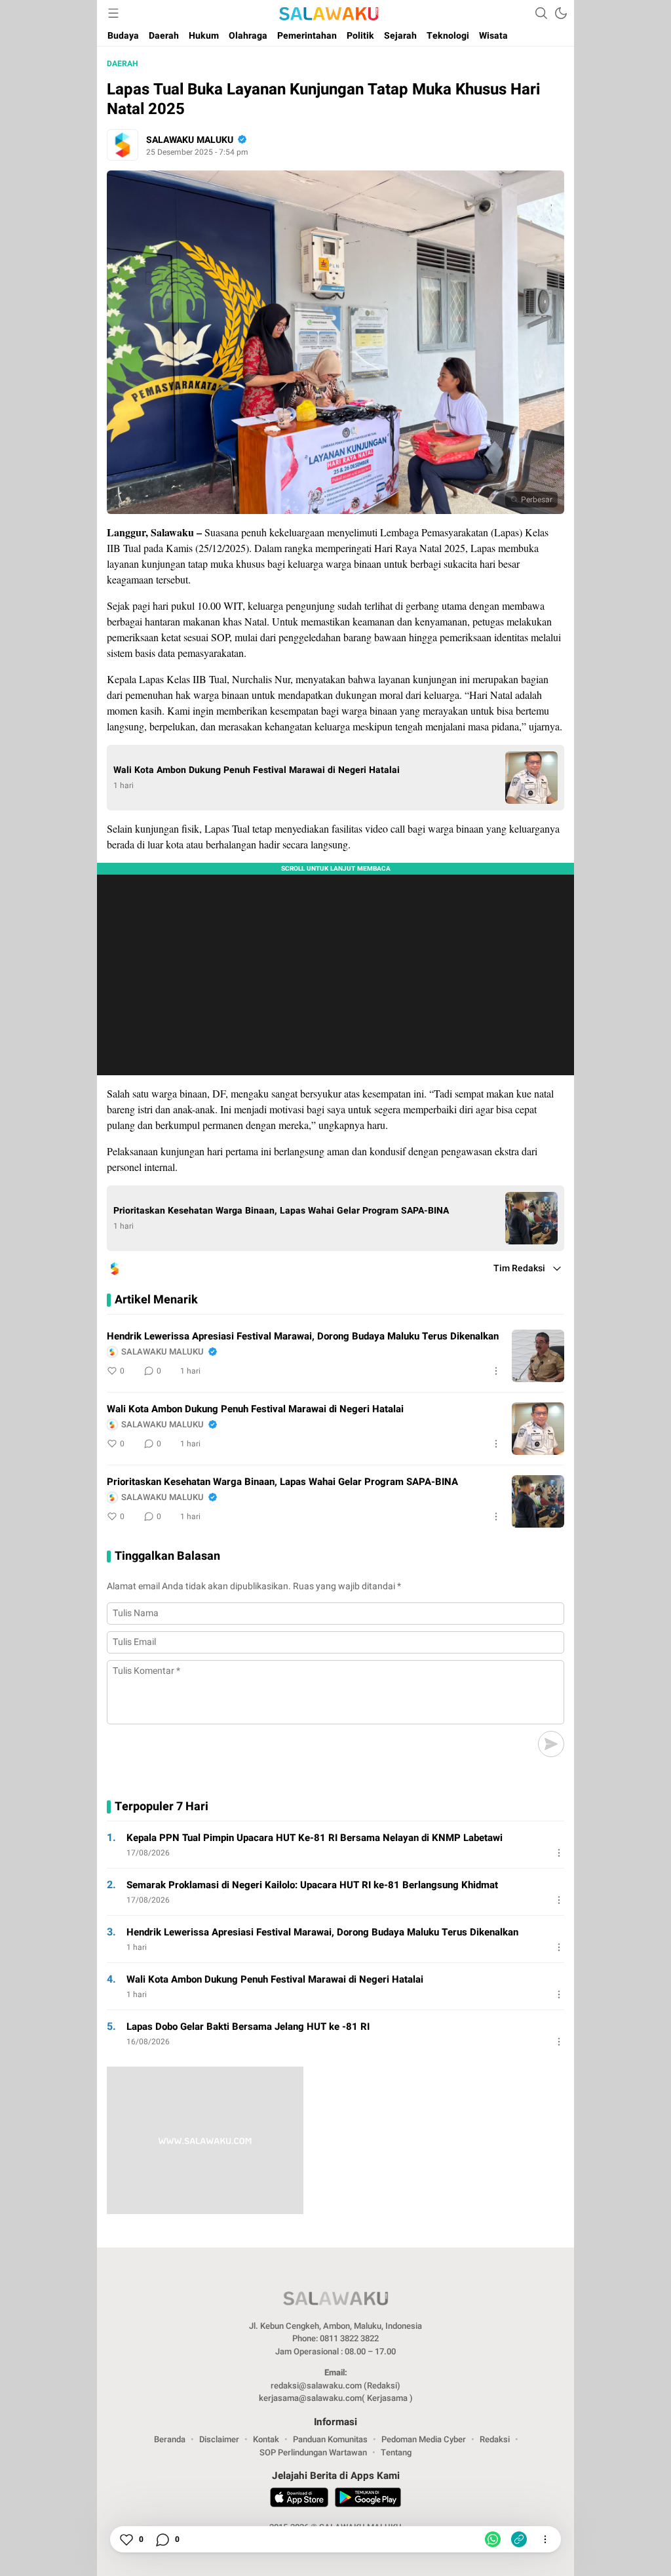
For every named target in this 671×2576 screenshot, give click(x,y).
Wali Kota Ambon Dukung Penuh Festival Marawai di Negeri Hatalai (257, 770)
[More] (496, 1371)
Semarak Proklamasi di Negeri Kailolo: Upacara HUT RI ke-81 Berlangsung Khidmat (312, 1885)
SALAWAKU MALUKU (190, 140)
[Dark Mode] (561, 13)
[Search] (541, 13)
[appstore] (299, 2499)
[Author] (123, 145)
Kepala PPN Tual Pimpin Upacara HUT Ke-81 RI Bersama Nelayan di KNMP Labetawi (315, 1838)
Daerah (122, 64)
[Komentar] (162, 2539)
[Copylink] (519, 2539)
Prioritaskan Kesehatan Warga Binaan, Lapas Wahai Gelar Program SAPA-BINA (281, 1211)
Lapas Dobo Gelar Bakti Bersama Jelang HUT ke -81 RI (248, 2027)
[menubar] (113, 13)
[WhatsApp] (493, 2539)
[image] (538, 1356)
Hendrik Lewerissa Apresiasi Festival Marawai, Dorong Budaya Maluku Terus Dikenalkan (303, 1336)
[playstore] (368, 2499)
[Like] (126, 2539)
